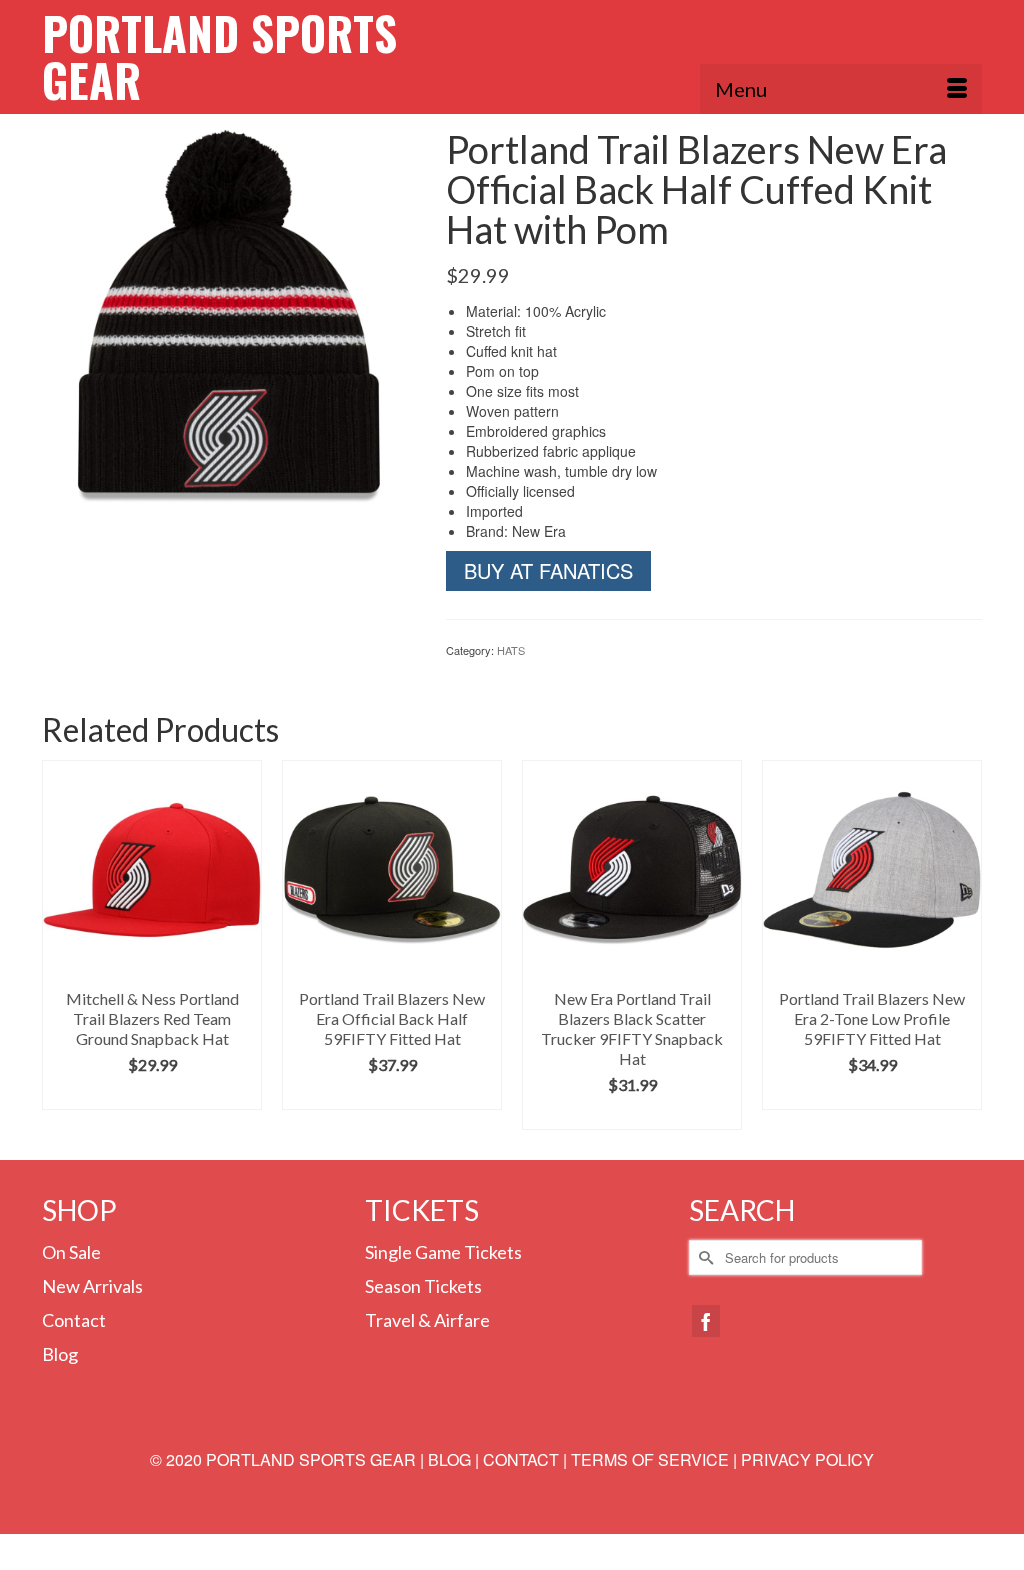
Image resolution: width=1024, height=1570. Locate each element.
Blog (60, 1354)
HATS (511, 650)
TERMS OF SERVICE (650, 1459)
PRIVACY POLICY (807, 1459)
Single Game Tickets (443, 1252)
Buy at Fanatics (548, 570)
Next (964, 945)
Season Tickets (423, 1286)
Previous (59, 945)
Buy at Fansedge (152, 1094)
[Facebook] (706, 1321)
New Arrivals (92, 1286)
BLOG (449, 1459)
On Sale (71, 1252)
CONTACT (521, 1459)
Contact (74, 1320)
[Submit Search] (704, 1257)
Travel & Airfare (427, 1320)
